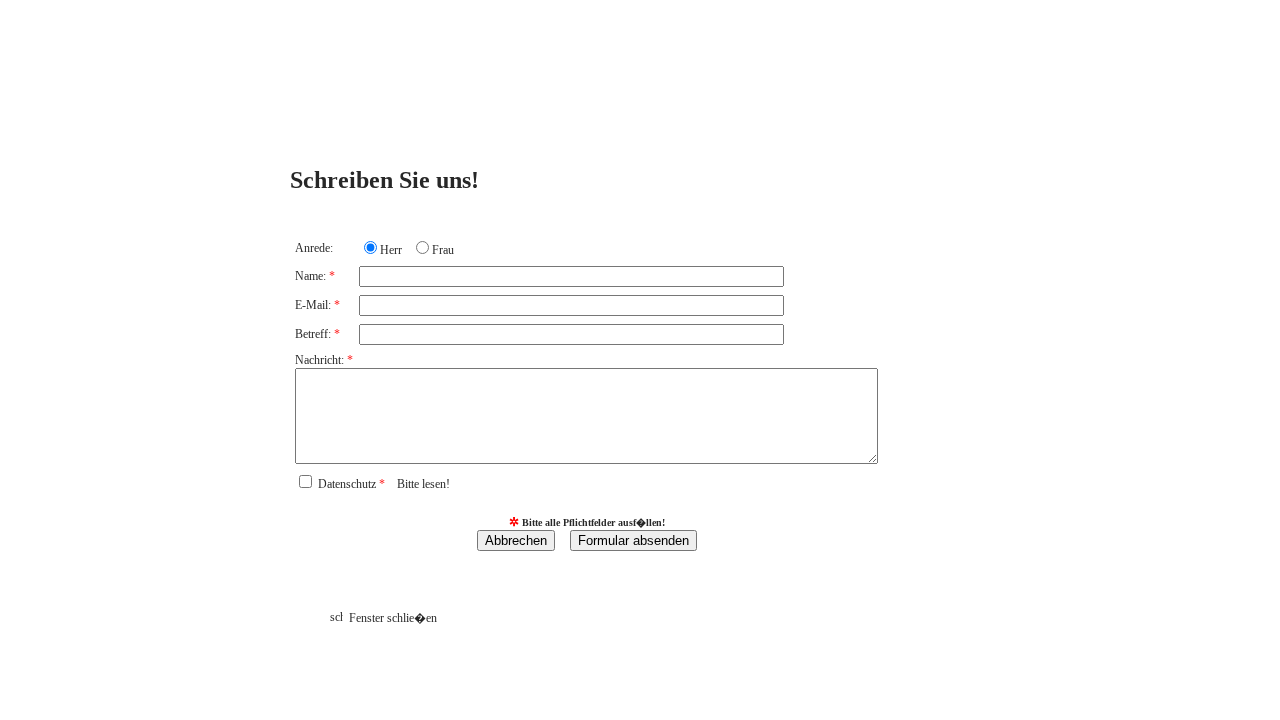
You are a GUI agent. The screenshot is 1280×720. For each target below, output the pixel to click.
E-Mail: (317, 305)
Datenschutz (384, 484)
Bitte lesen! (423, 484)
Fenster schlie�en (390, 618)
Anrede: (314, 248)
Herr (391, 250)
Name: (315, 276)
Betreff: (317, 334)
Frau (443, 250)
